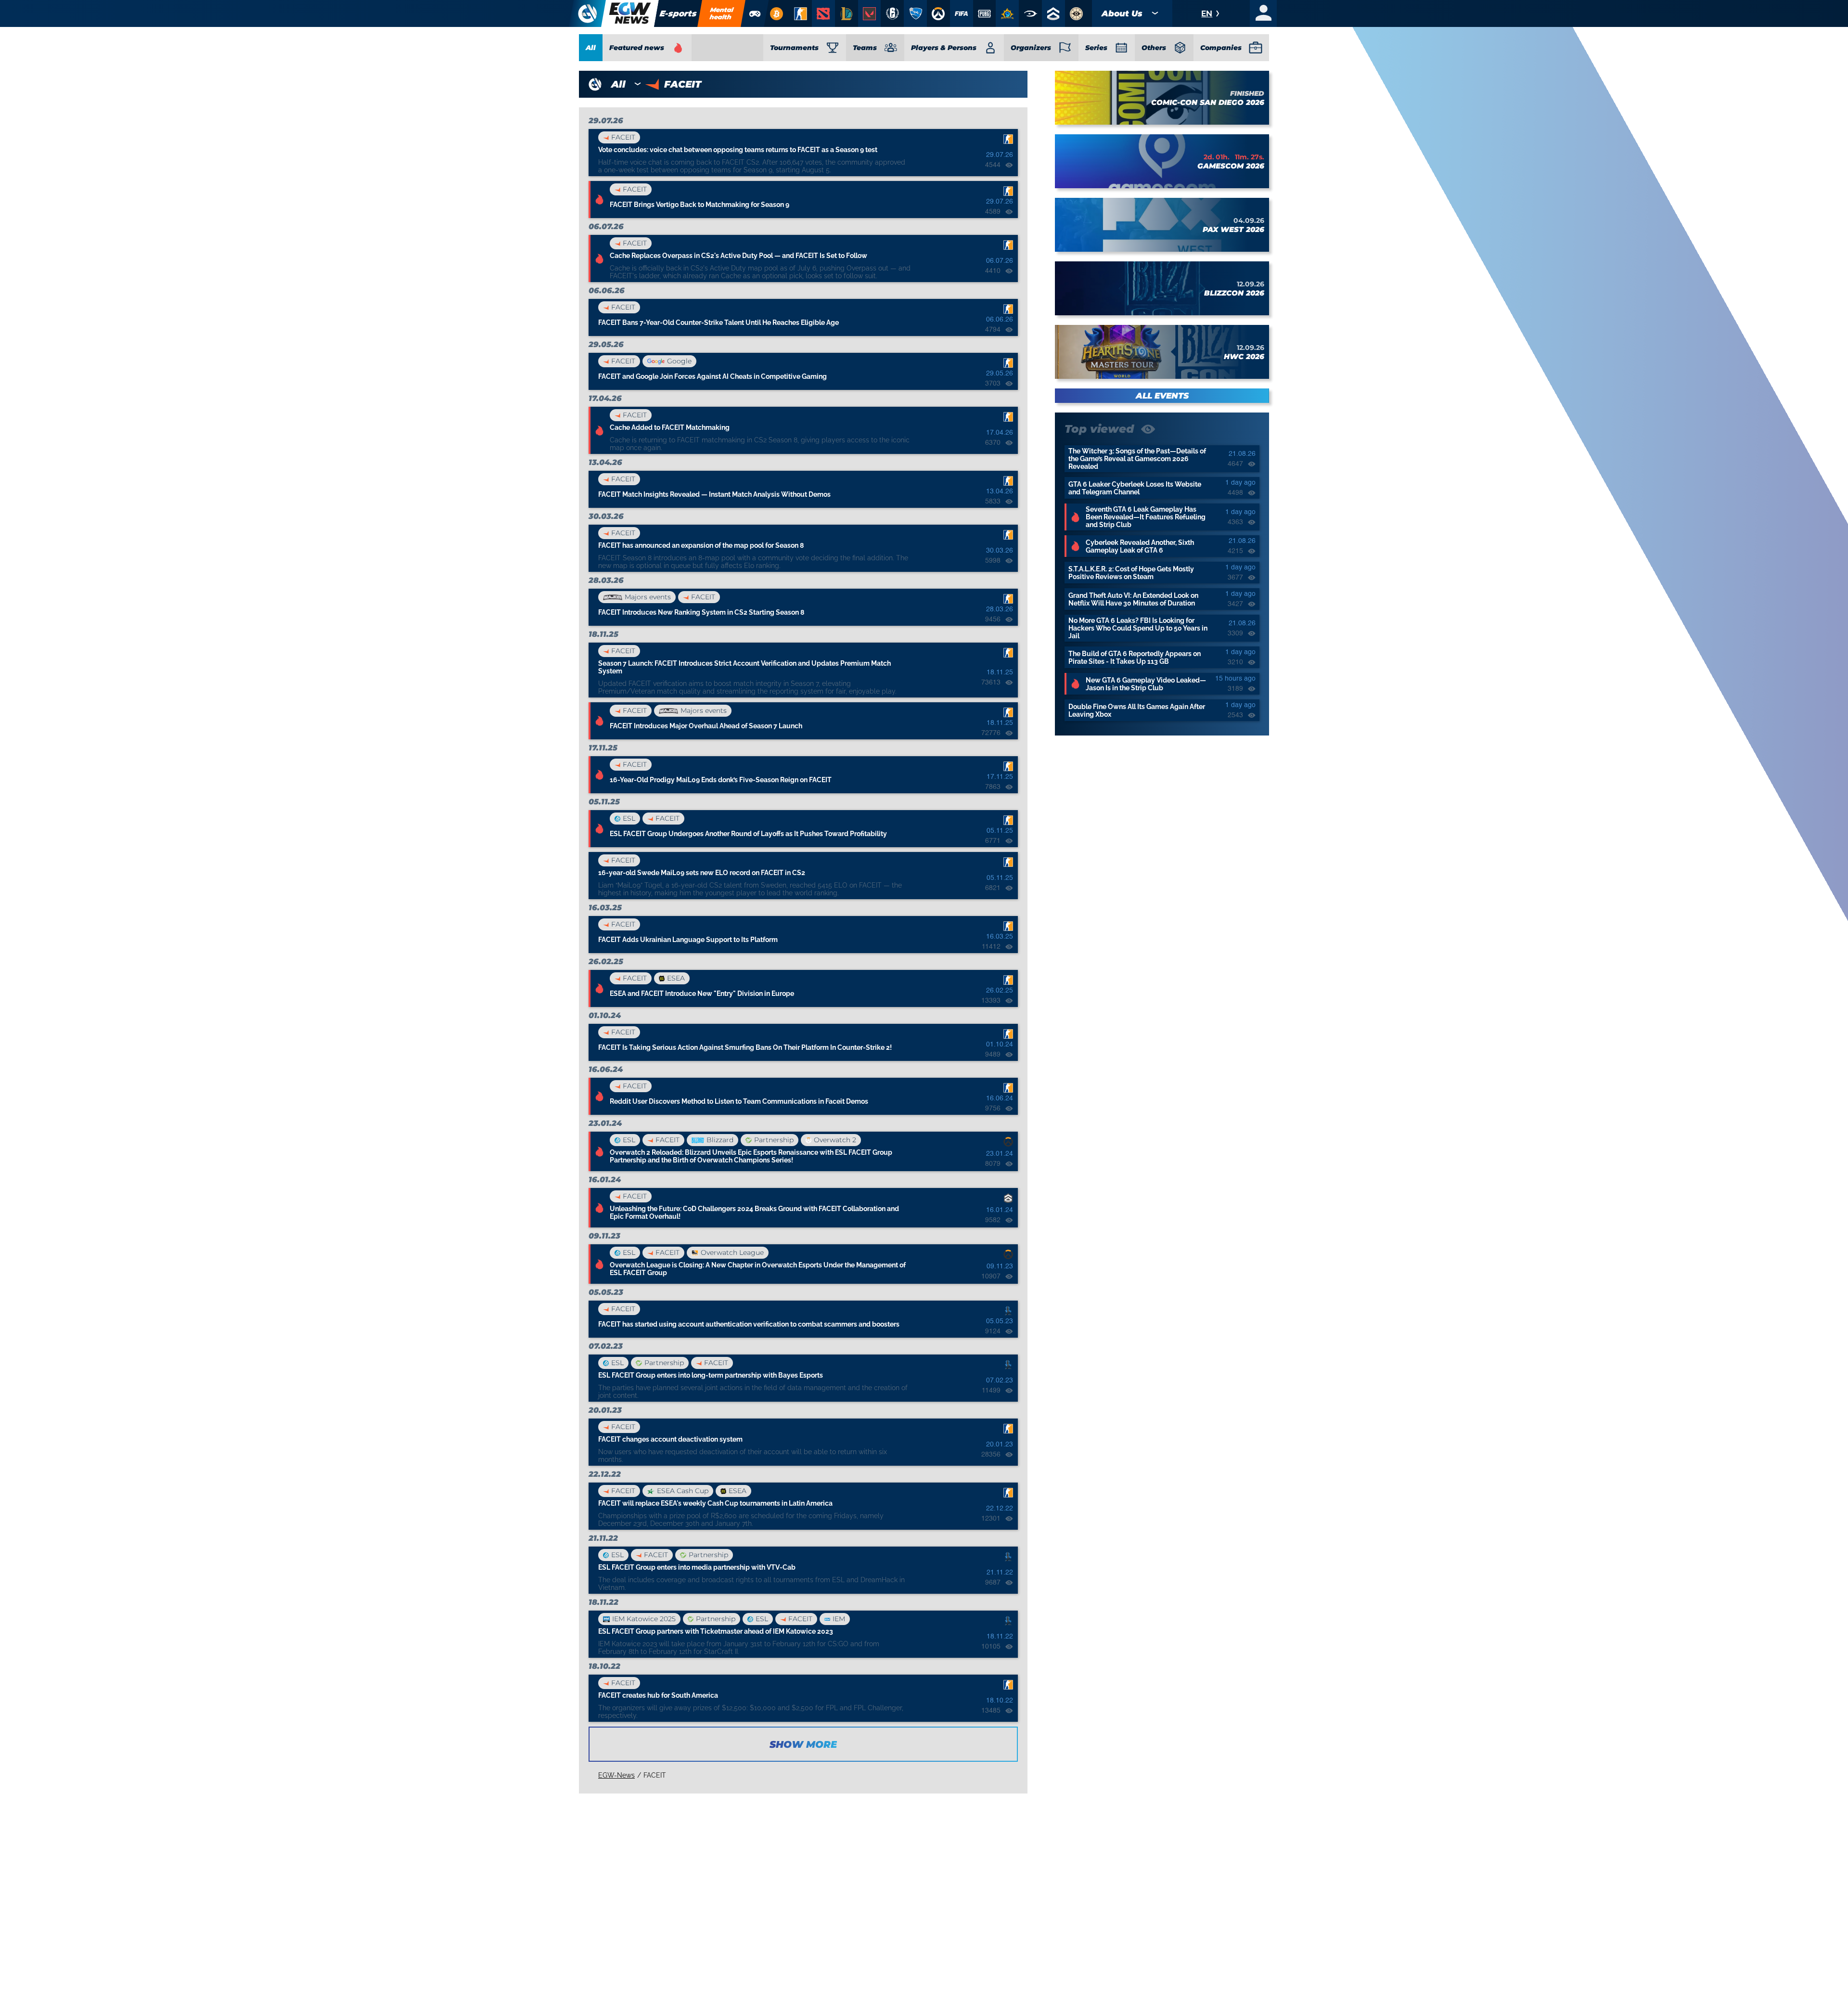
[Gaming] (755, 13)
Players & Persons (944, 48)
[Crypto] (776, 13)
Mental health (722, 13)
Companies (1221, 48)
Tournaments (794, 48)
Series (1096, 48)
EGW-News (616, 1775)
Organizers (1031, 48)
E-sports (678, 13)
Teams (865, 48)
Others (1154, 48)
